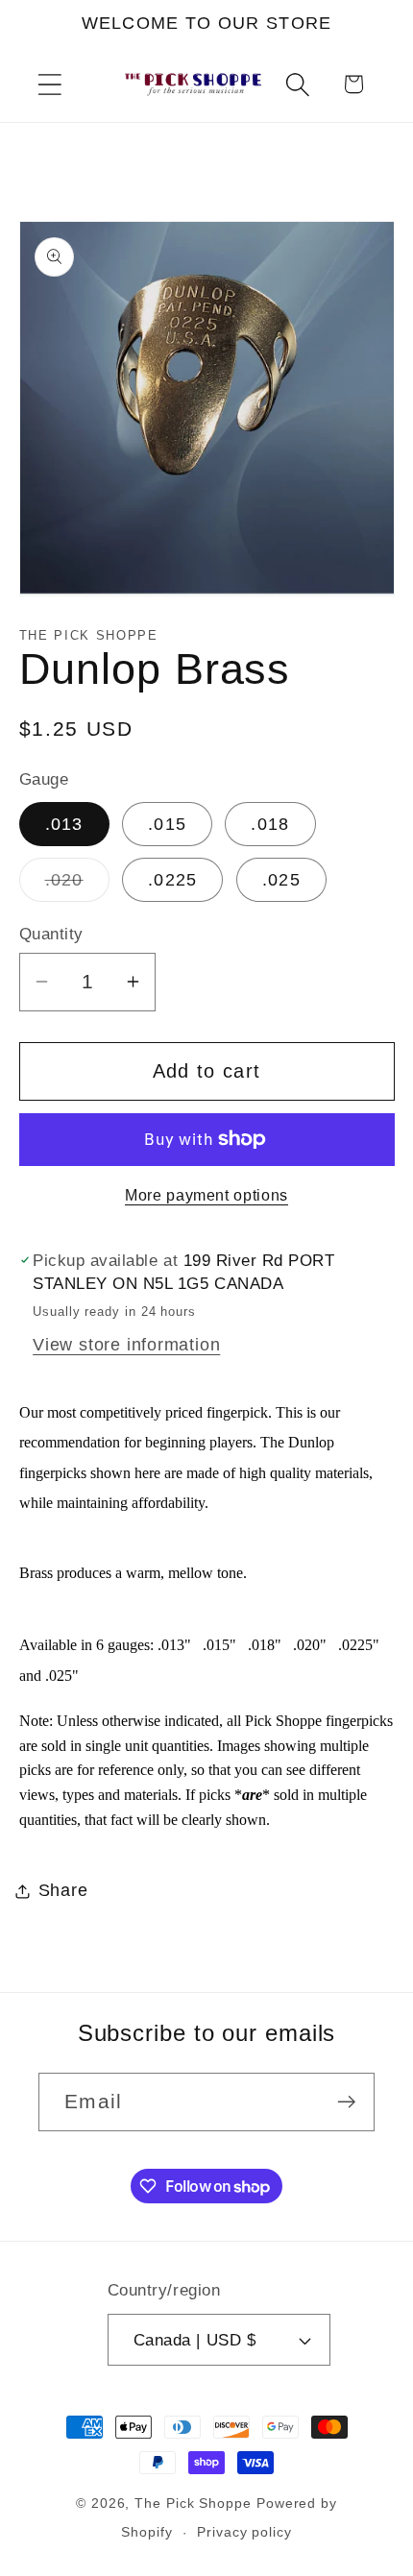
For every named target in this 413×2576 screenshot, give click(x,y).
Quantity (51, 934)
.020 (77, 886)
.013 (64, 824)
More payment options (206, 1195)
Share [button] (63, 1890)
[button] (49, 84)
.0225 (173, 880)
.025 (281, 880)
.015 (167, 824)
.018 (270, 824)
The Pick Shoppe (193, 2503)
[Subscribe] (346, 2102)
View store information (126, 1345)
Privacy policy (244, 2532)
